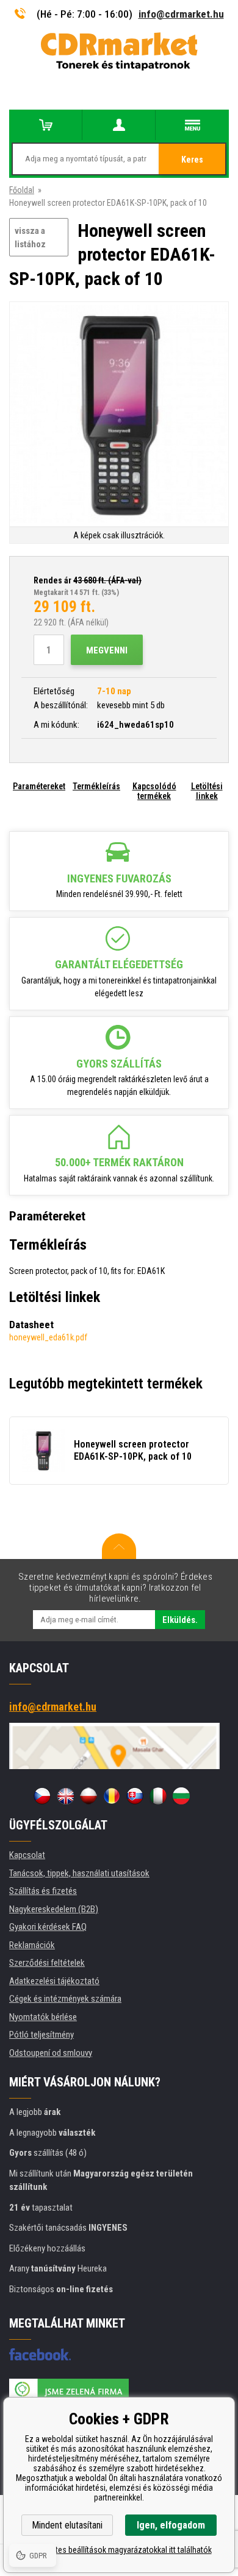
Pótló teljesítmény (41, 2035)
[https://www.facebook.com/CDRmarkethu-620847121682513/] (40, 2354)
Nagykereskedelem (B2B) (54, 1909)
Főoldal (22, 190)
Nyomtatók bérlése (43, 2017)
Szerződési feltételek (47, 1963)
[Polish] (88, 1796)
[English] (65, 1796)
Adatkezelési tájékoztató (54, 1981)
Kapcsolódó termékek (154, 791)
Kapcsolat (27, 1855)
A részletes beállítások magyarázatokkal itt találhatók (119, 2550)
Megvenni (107, 650)
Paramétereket (39, 786)
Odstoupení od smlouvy (51, 2053)
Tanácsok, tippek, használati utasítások (79, 1873)
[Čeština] (42, 1796)
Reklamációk (32, 1945)
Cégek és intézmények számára (65, 1999)
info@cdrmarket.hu (181, 14)
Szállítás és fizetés (43, 1891)
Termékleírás (96, 786)
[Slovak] (135, 1796)
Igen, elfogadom (171, 2525)
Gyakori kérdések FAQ (48, 1927)
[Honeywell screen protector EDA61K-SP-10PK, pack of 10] (119, 415)
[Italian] (158, 1796)
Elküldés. (180, 1620)
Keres (192, 160)
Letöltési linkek (207, 791)
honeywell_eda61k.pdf (48, 1337)
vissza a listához (30, 238)
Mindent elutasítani (67, 2525)
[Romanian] (112, 1796)
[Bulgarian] (181, 1796)
